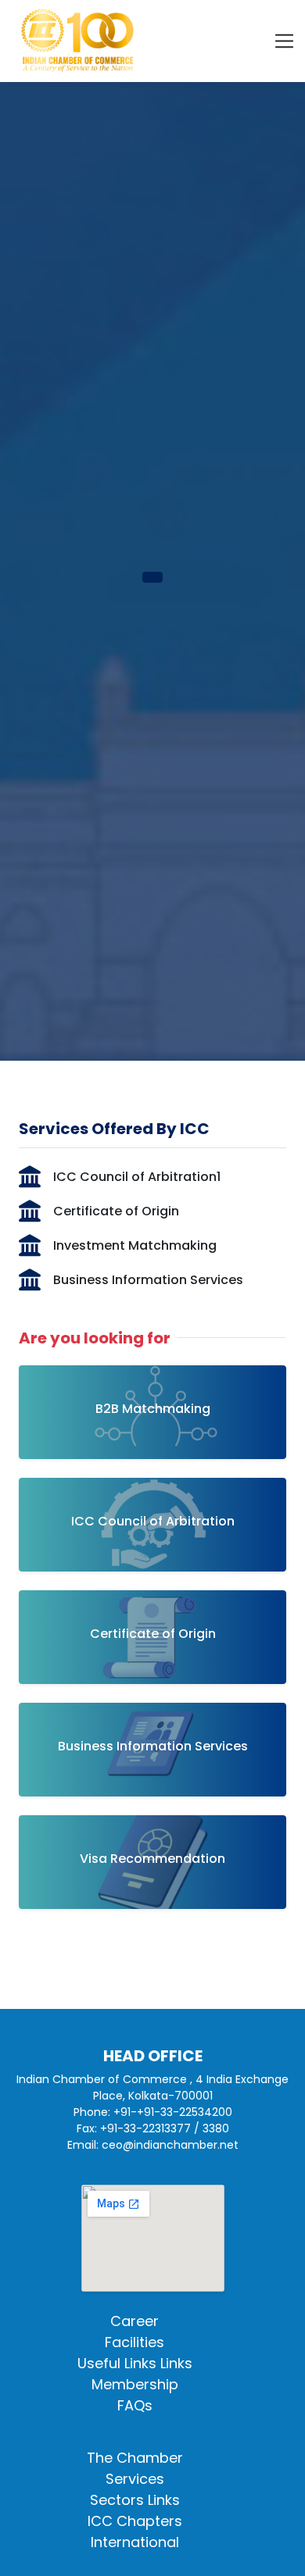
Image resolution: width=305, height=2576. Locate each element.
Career (135, 2321)
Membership (135, 2384)
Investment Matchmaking (135, 1245)
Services (135, 2479)
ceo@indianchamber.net (170, 2145)
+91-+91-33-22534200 (173, 2112)
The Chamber (135, 2458)
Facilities (135, 2342)
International (135, 2542)
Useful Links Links (135, 2363)
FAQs (135, 2405)
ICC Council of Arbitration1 (137, 1177)
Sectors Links (135, 2500)
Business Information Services (148, 1280)
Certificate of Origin (116, 1211)
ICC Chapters (135, 2521)
